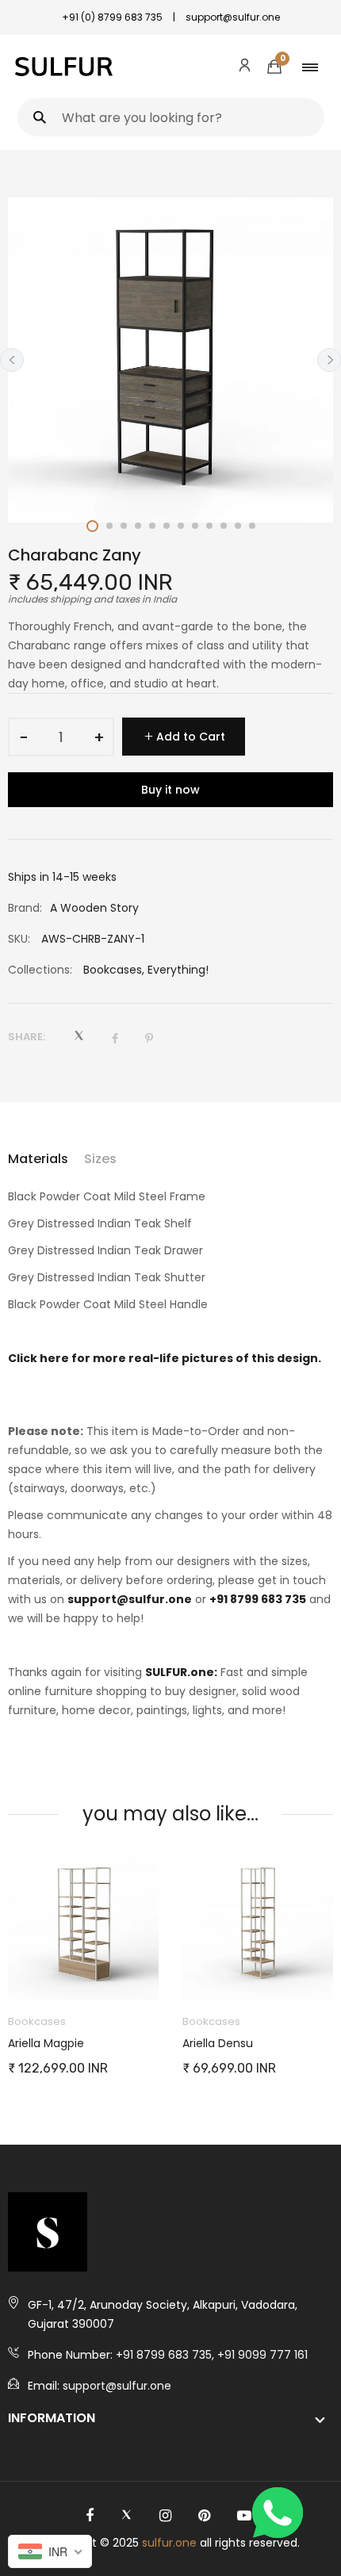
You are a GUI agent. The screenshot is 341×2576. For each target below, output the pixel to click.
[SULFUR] (64, 67)
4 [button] (138, 526)
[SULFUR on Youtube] (244, 2516)
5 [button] (152, 526)
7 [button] (181, 526)
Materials (38, 1159)
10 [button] (224, 526)
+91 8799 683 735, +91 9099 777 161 (212, 2355)
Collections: (40, 970)
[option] (170, 360)
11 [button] (238, 526)
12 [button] (252, 526)
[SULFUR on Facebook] (90, 2516)
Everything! (178, 970)
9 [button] (209, 526)
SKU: (19, 939)
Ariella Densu (166, 2043)
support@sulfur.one (130, 1599)
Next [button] (329, 360)
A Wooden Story (94, 908)
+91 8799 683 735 (258, 1599)
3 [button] (124, 526)
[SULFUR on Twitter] (126, 2516)
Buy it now (170, 790)
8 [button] (195, 526)
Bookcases (113, 970)
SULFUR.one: (181, 1672)
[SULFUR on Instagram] (165, 2516)
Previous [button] (12, 360)
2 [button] (109, 526)
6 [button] (167, 526)
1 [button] (92, 526)
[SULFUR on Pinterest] (204, 2516)
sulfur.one (169, 2543)
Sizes (100, 1159)
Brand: (25, 908)
